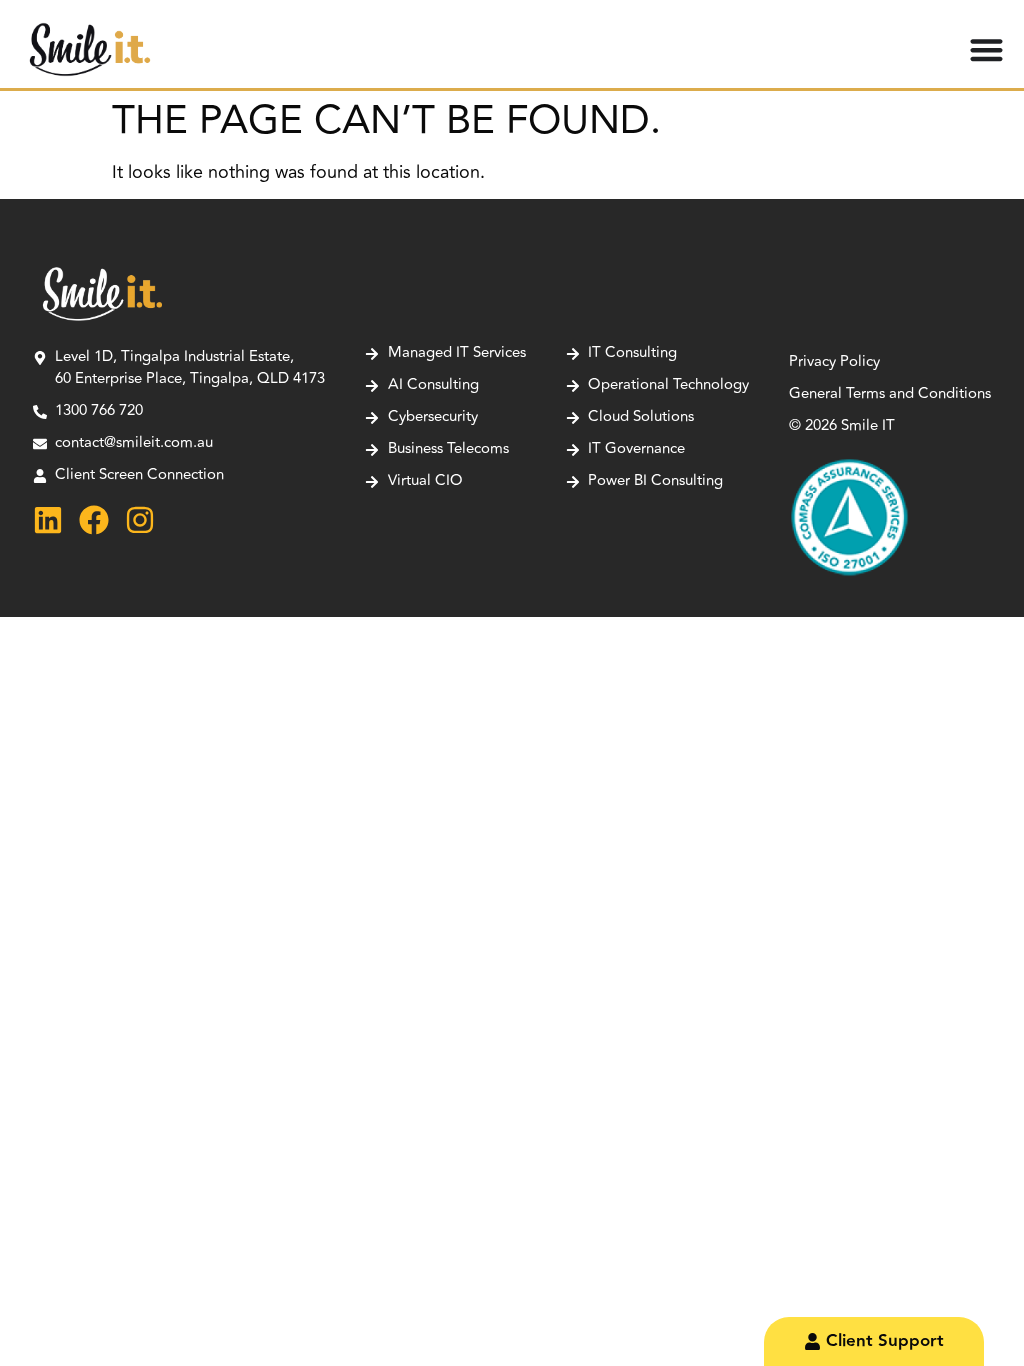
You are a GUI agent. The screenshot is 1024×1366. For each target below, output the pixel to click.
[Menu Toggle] (986, 49)
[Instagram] (140, 520)
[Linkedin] (48, 520)
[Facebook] (94, 520)
